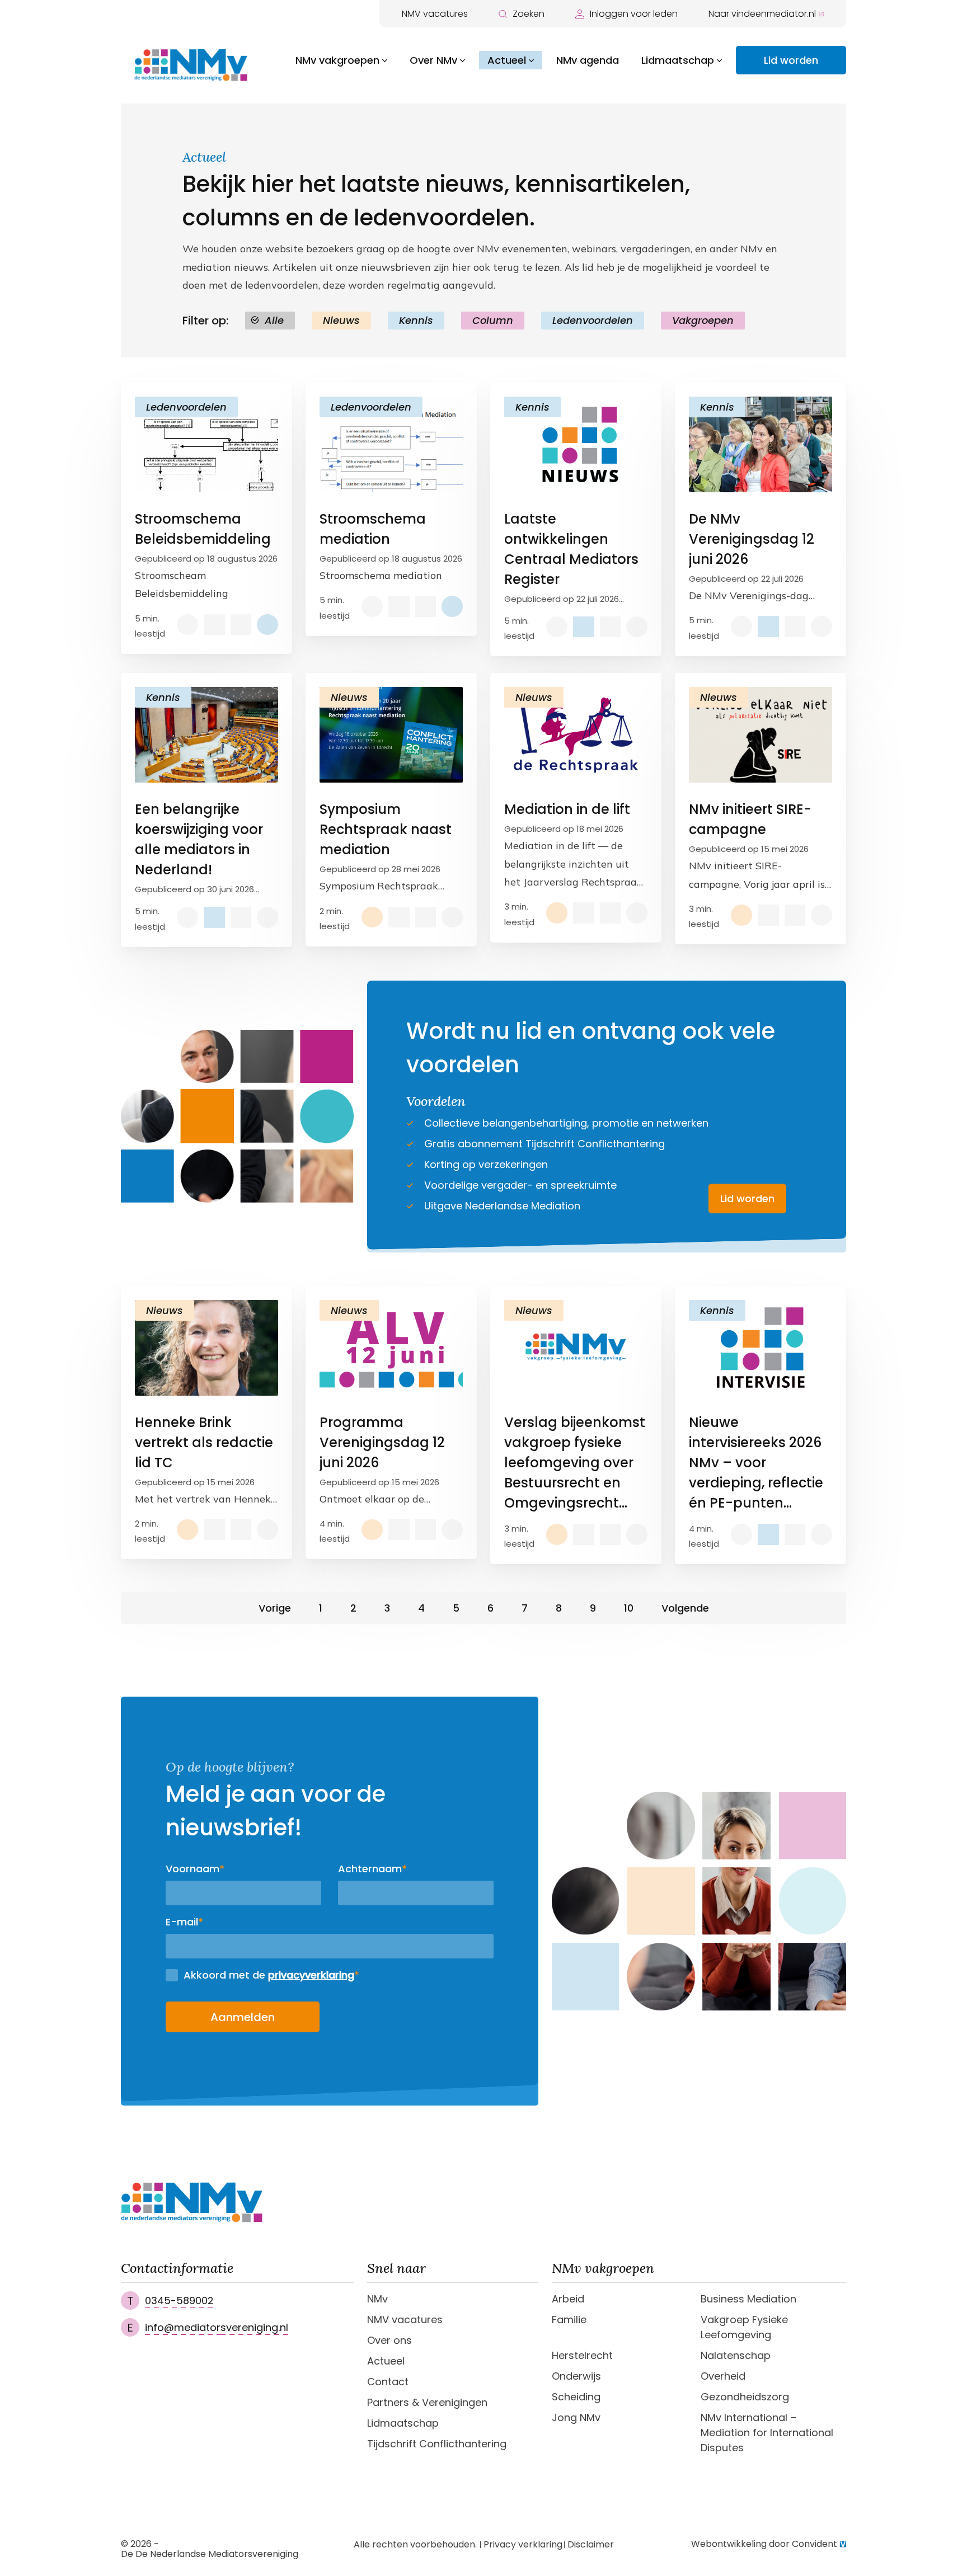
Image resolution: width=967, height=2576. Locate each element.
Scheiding (576, 2397)
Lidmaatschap (678, 60)
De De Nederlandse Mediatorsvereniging (210, 2554)
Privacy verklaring (523, 2545)
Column (493, 320)
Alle (274, 320)
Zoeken (529, 14)
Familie (569, 2320)
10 (629, 1608)
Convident (815, 2544)
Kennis (416, 320)
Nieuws (341, 320)
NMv (377, 2299)
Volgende (685, 1608)
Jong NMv (576, 2417)
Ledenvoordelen (593, 320)
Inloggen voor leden (634, 14)
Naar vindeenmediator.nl (762, 14)
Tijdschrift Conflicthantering (437, 2444)
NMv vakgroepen (337, 60)
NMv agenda (588, 60)
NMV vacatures (435, 14)
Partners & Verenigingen (427, 2402)
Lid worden (791, 60)
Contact (388, 2382)
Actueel (507, 60)
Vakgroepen (703, 320)
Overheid (723, 2376)
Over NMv (433, 60)
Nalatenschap (736, 2355)
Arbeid (568, 2299)
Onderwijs (576, 2376)
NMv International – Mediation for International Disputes (767, 2433)
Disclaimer (591, 2545)
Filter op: (205, 321)
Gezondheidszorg (745, 2397)
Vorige (275, 1608)
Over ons (389, 2340)
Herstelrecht (582, 2355)
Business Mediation (748, 2299)
